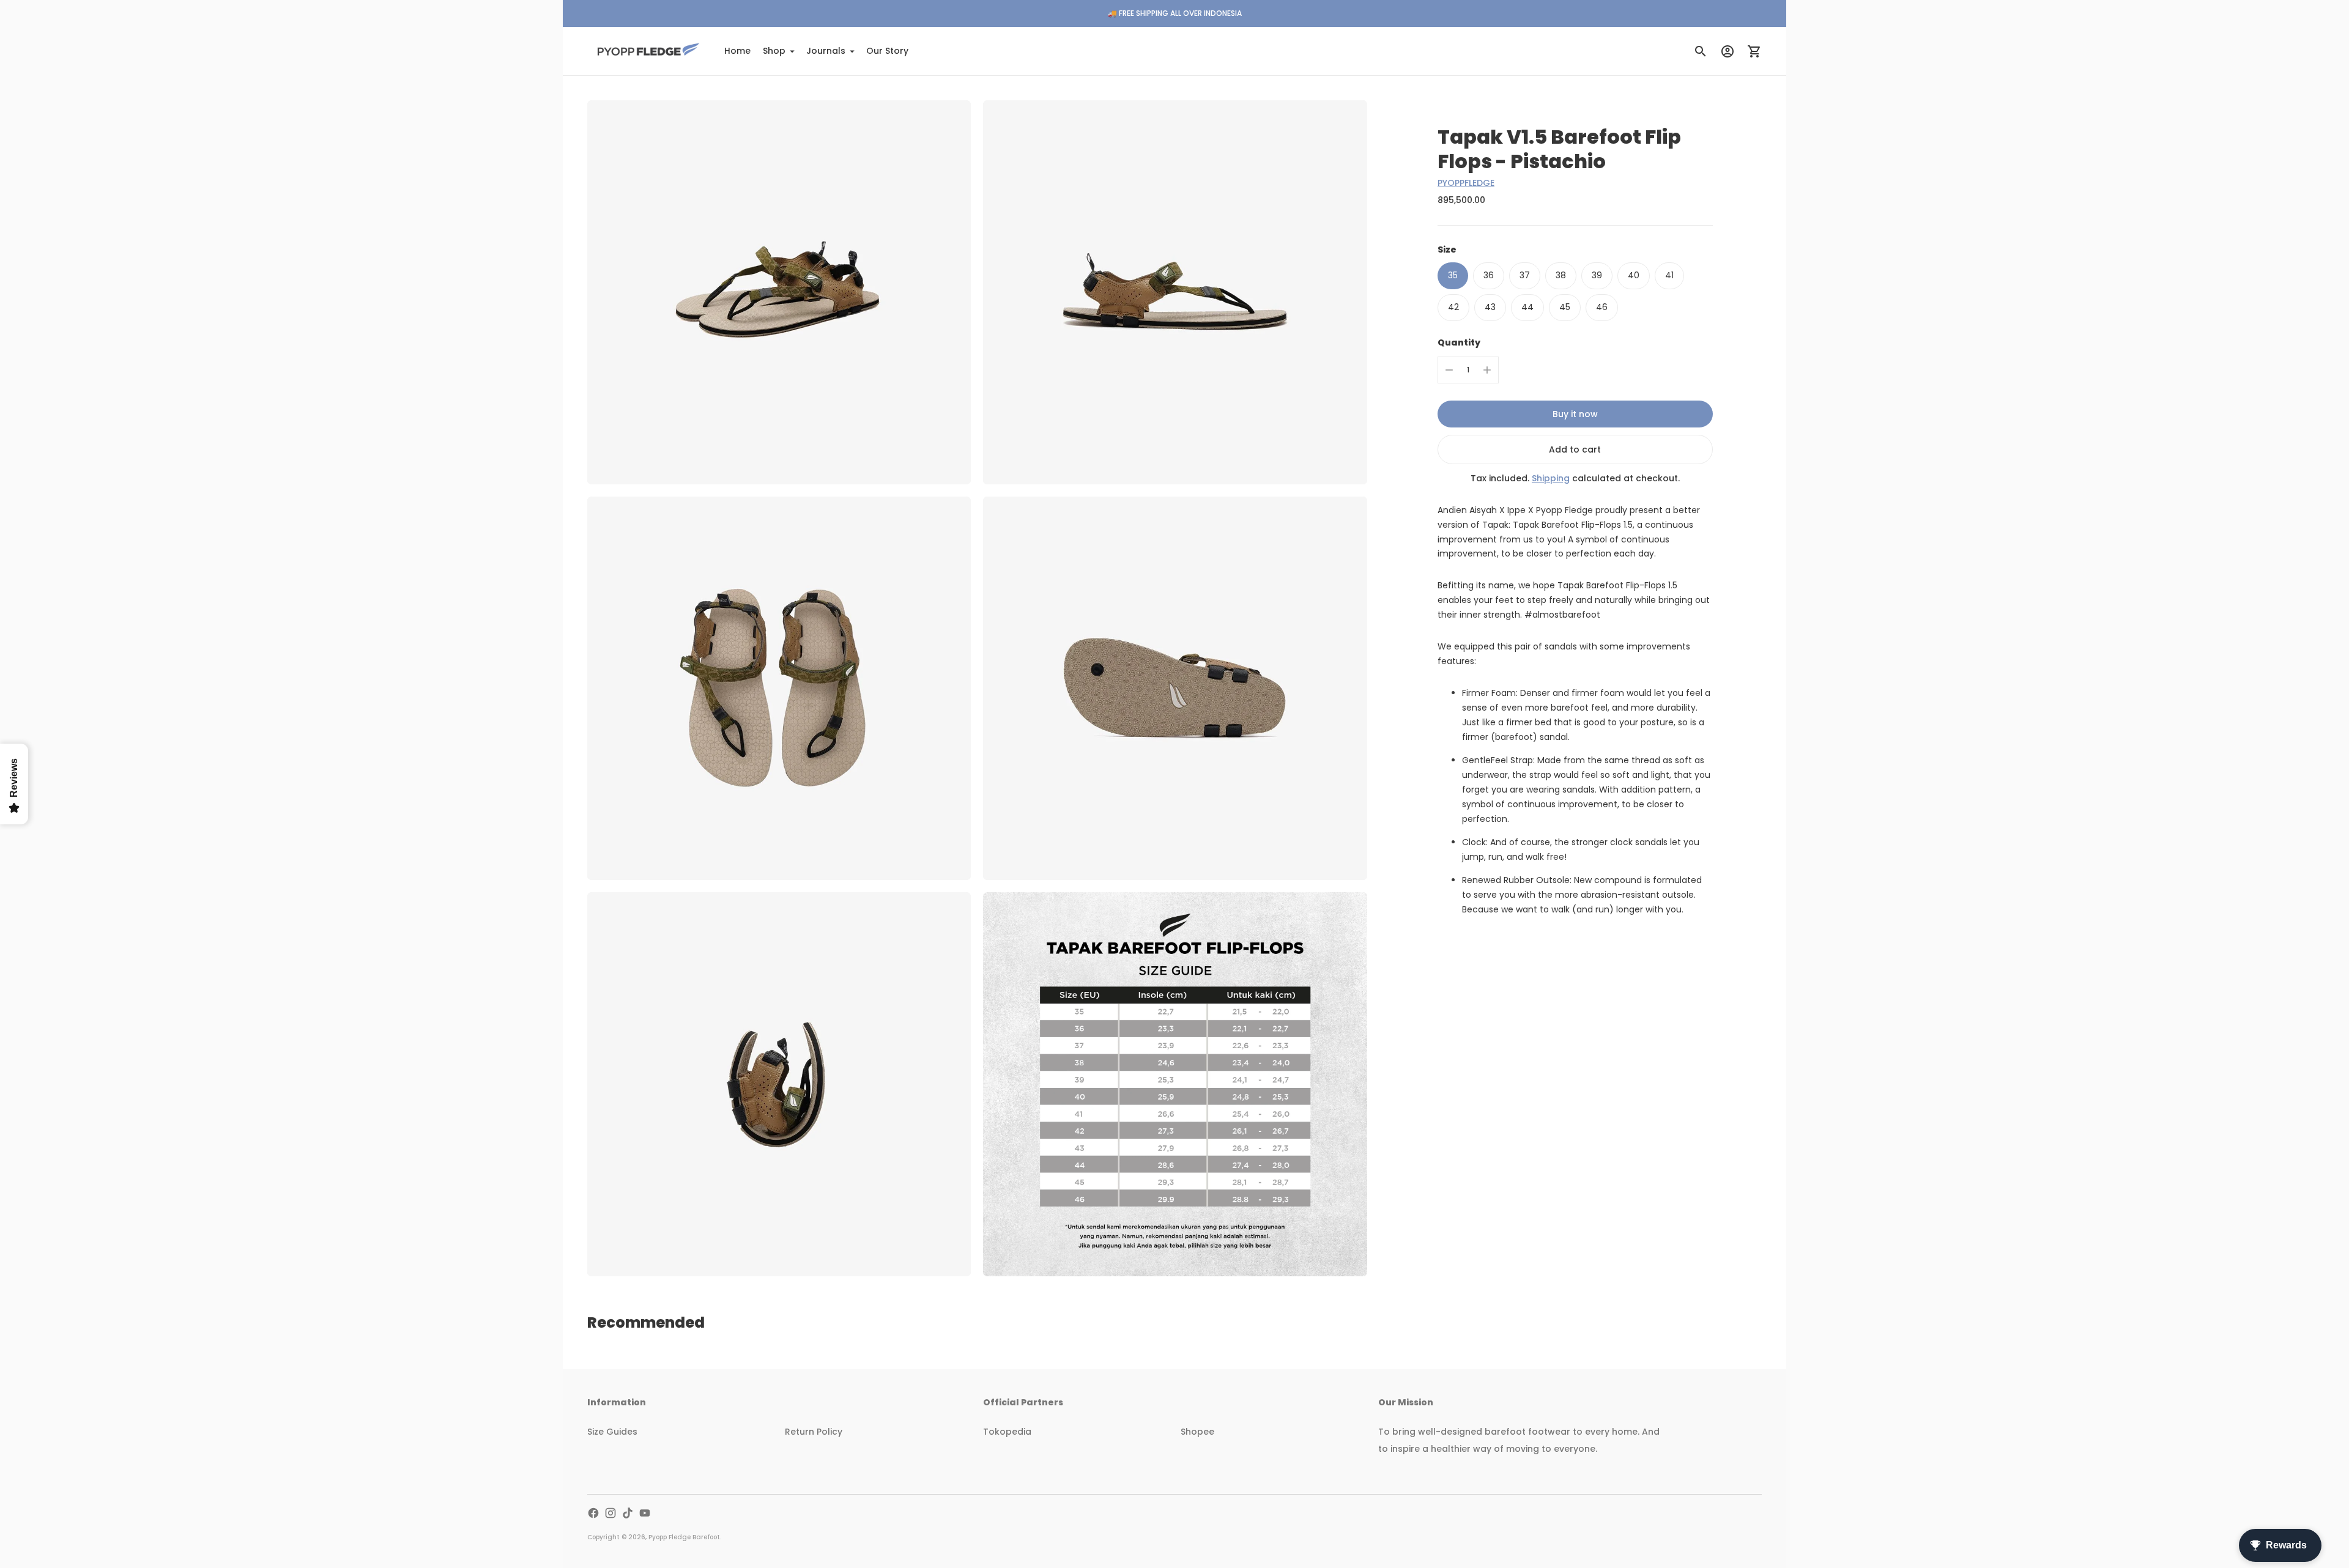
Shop (774, 51)
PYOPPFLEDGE (1466, 183)
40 (1634, 275)
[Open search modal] (1701, 51)
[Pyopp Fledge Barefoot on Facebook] (593, 1513)
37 (1525, 275)
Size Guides (612, 1432)
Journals (826, 51)
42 (1453, 307)
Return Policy (814, 1432)
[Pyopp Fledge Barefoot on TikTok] (628, 1513)
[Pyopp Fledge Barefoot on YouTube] (645, 1513)
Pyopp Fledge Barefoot (684, 1537)
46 (1602, 307)
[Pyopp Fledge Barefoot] (648, 51)
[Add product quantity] (1487, 370)
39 (1597, 275)
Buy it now (1575, 414)
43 (1490, 307)
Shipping (1551, 478)
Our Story (887, 51)
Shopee (1197, 1432)
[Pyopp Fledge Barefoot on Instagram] (610, 1513)
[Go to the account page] (1727, 51)
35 (1453, 275)
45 (1565, 307)
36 (1489, 275)
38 (1561, 275)
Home (737, 51)
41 (1669, 275)
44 (1527, 307)
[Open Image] (779, 292)
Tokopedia (1007, 1432)
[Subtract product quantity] (1449, 370)
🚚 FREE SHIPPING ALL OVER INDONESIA (1175, 13)
